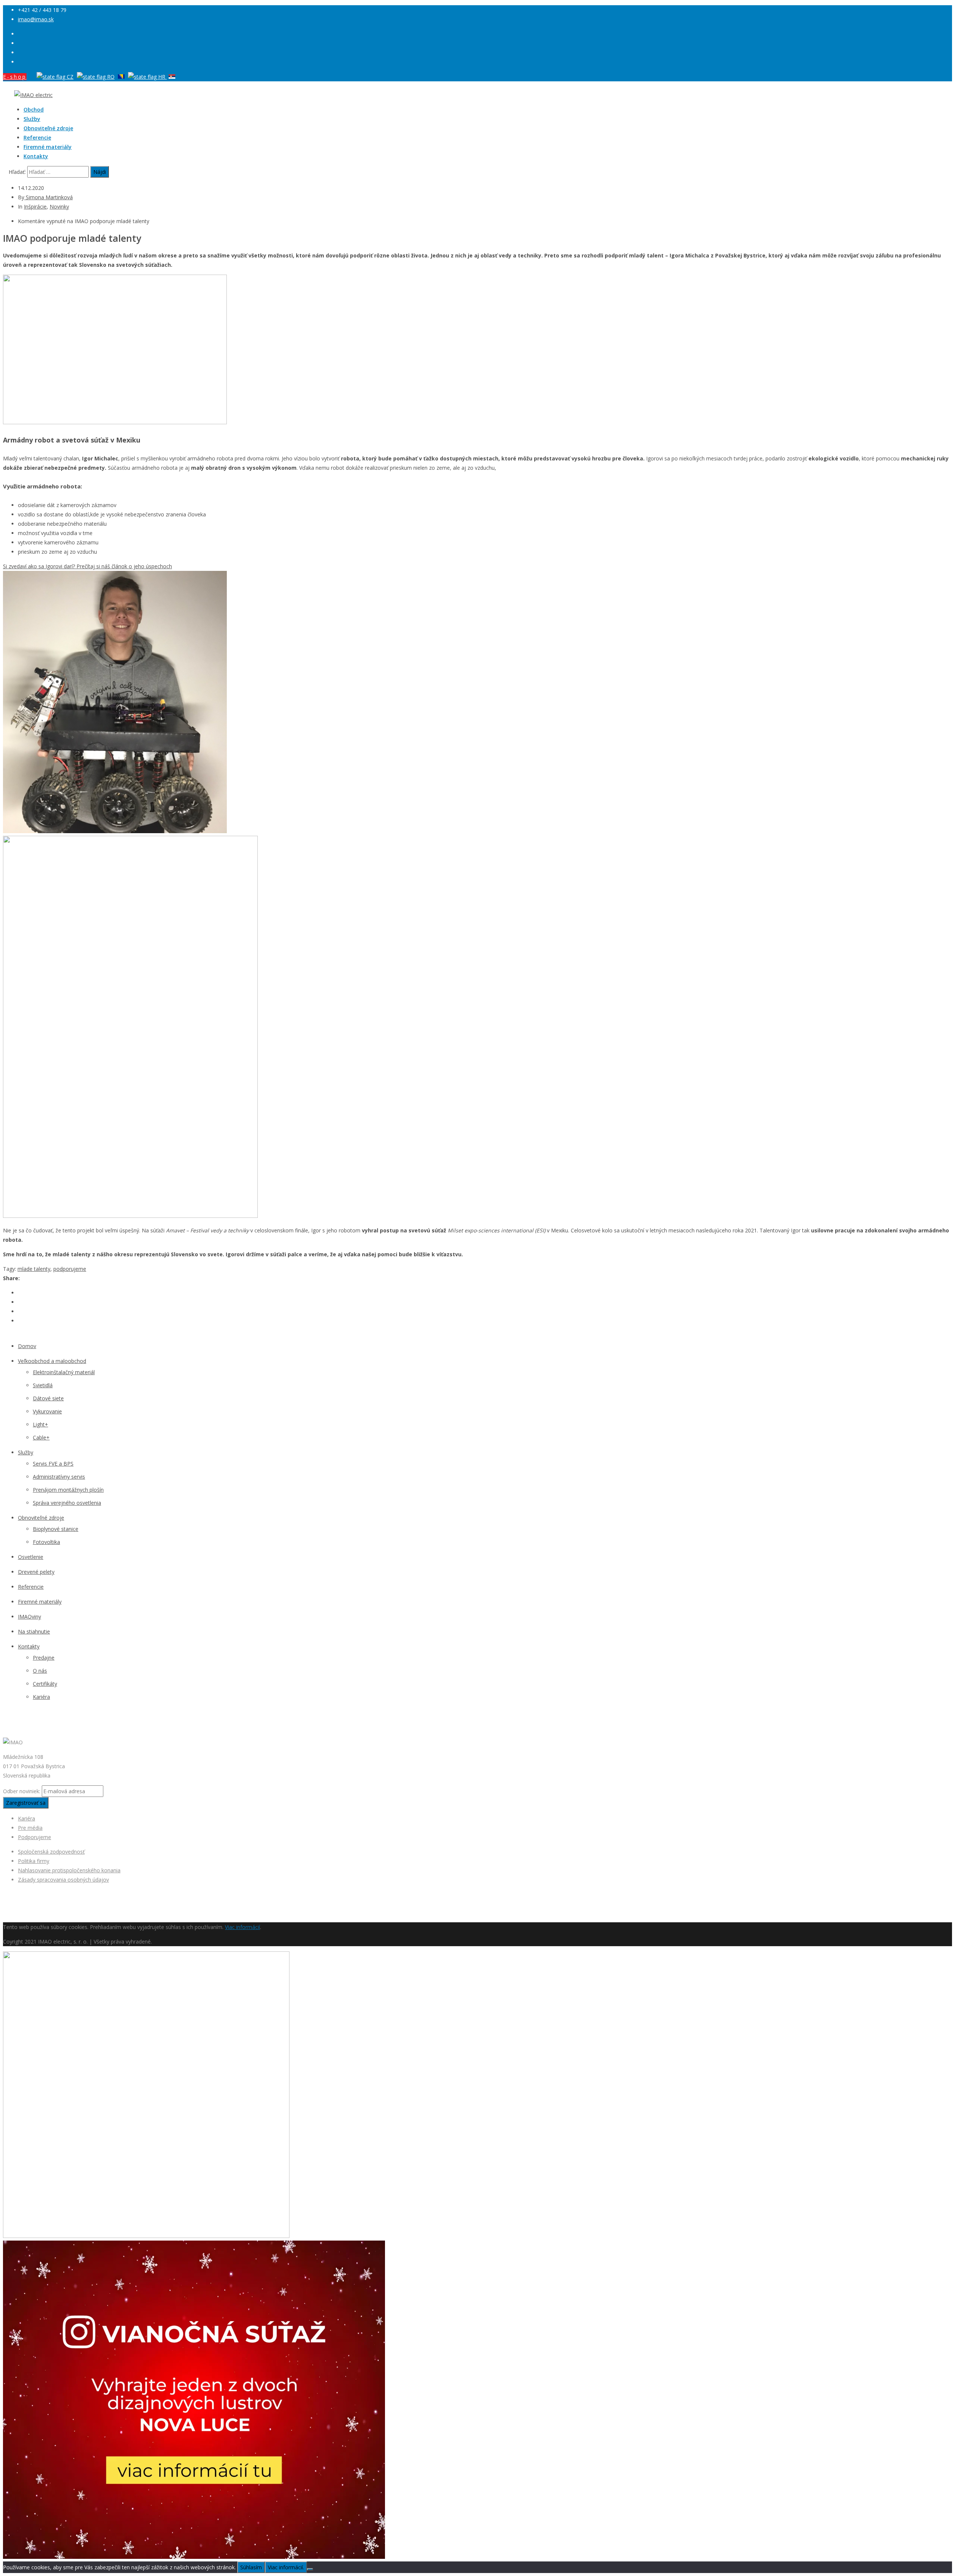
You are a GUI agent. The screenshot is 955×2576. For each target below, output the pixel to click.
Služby (32, 119)
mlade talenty (34, 1269)
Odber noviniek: (22, 1791)
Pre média (30, 1828)
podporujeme (70, 1269)
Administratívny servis (59, 1477)
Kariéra (41, 1697)
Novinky (59, 207)
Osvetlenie (31, 1557)
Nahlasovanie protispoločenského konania (69, 1870)
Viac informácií (242, 1927)
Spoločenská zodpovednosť (51, 1852)
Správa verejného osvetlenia (67, 1503)
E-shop (15, 77)
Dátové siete (48, 1398)
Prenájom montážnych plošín (68, 1490)
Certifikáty (45, 1684)
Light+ (40, 1424)
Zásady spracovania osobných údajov (63, 1880)
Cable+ (41, 1437)
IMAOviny (29, 1617)
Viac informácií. (286, 2567)
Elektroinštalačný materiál (64, 1372)
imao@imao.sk (36, 19)
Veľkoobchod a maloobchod (52, 1361)
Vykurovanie (47, 1411)
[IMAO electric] (33, 95)
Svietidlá (43, 1385)
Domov (27, 1346)
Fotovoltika (46, 1542)
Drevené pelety (36, 1572)
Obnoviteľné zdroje (48, 128)
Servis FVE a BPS (53, 1464)
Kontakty (36, 156)
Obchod (34, 110)
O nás (40, 1671)
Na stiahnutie (34, 1631)
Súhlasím (251, 2567)
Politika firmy (34, 1861)
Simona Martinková (48, 197)
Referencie (37, 137)
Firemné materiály (48, 147)
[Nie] (310, 2569)
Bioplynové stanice (56, 1529)
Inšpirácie (35, 207)
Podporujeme (35, 1837)
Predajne (44, 1658)
